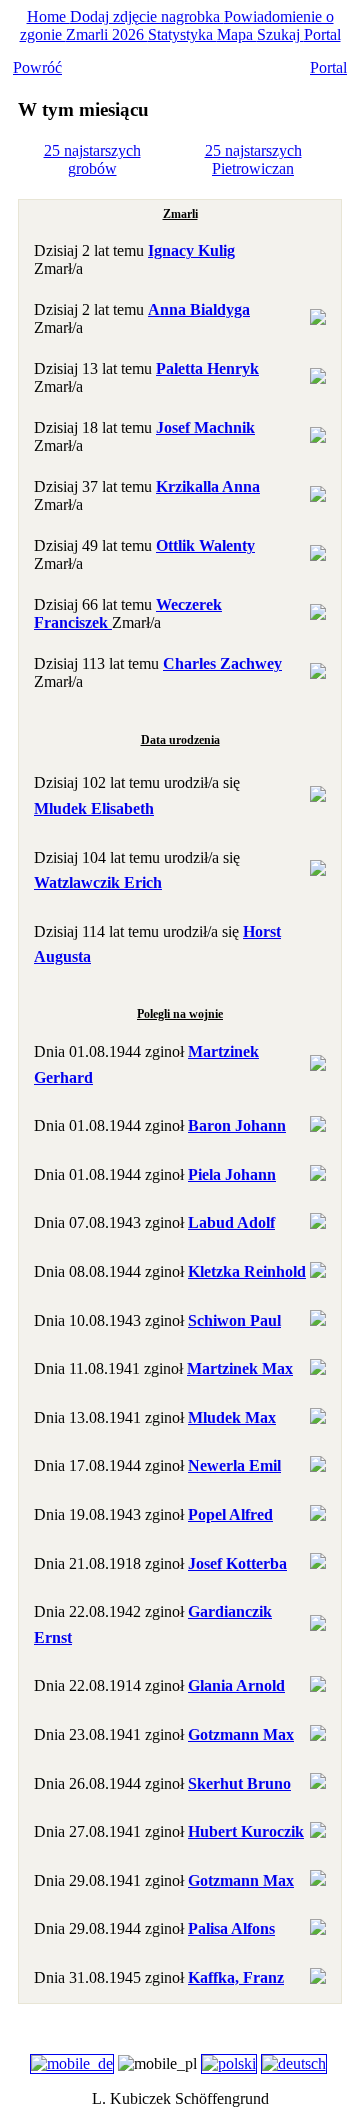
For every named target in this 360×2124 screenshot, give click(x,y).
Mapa (237, 34)
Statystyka (182, 34)
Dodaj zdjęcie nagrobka (147, 16)
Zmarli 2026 (107, 34)
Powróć (37, 67)
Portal (322, 34)
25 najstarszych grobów (92, 159)
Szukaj (280, 34)
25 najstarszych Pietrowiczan (253, 159)
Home (48, 16)
